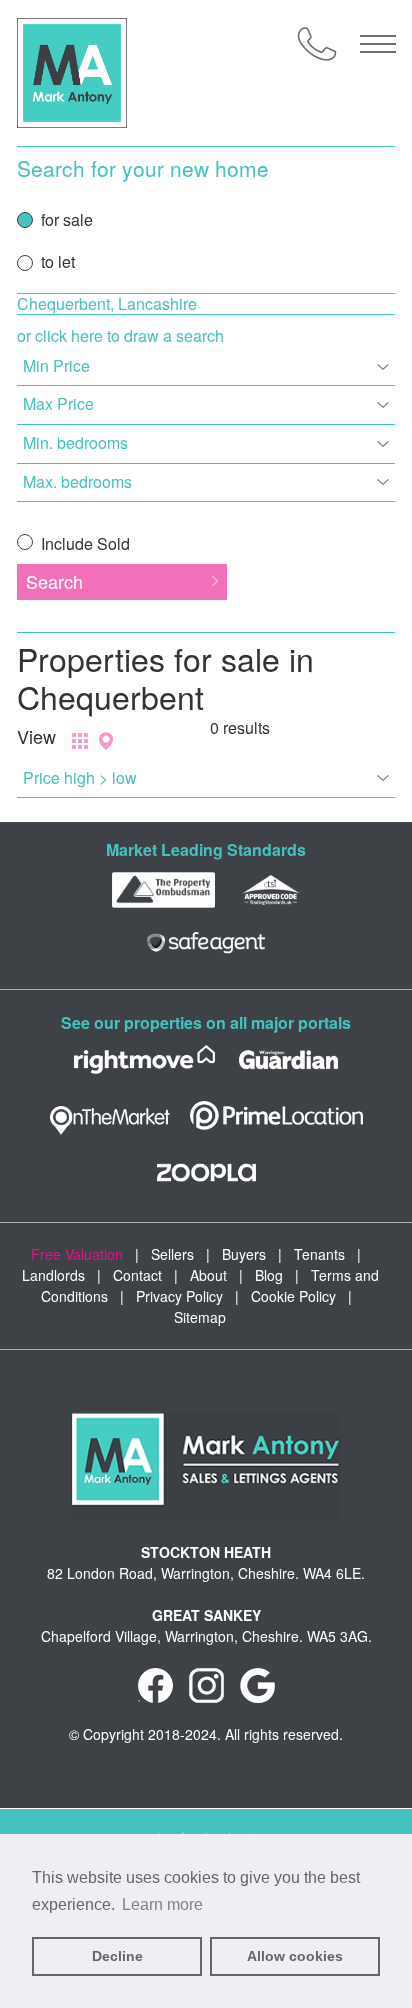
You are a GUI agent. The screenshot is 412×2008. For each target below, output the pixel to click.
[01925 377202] (317, 44)
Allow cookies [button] (295, 1956)
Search (54, 581)
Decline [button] (117, 1956)
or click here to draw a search (120, 335)
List (80, 741)
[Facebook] (155, 1683)
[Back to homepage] (72, 73)
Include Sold (83, 543)
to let (58, 261)
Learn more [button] (162, 1904)
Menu (378, 44)
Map (106, 741)
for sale (67, 219)
